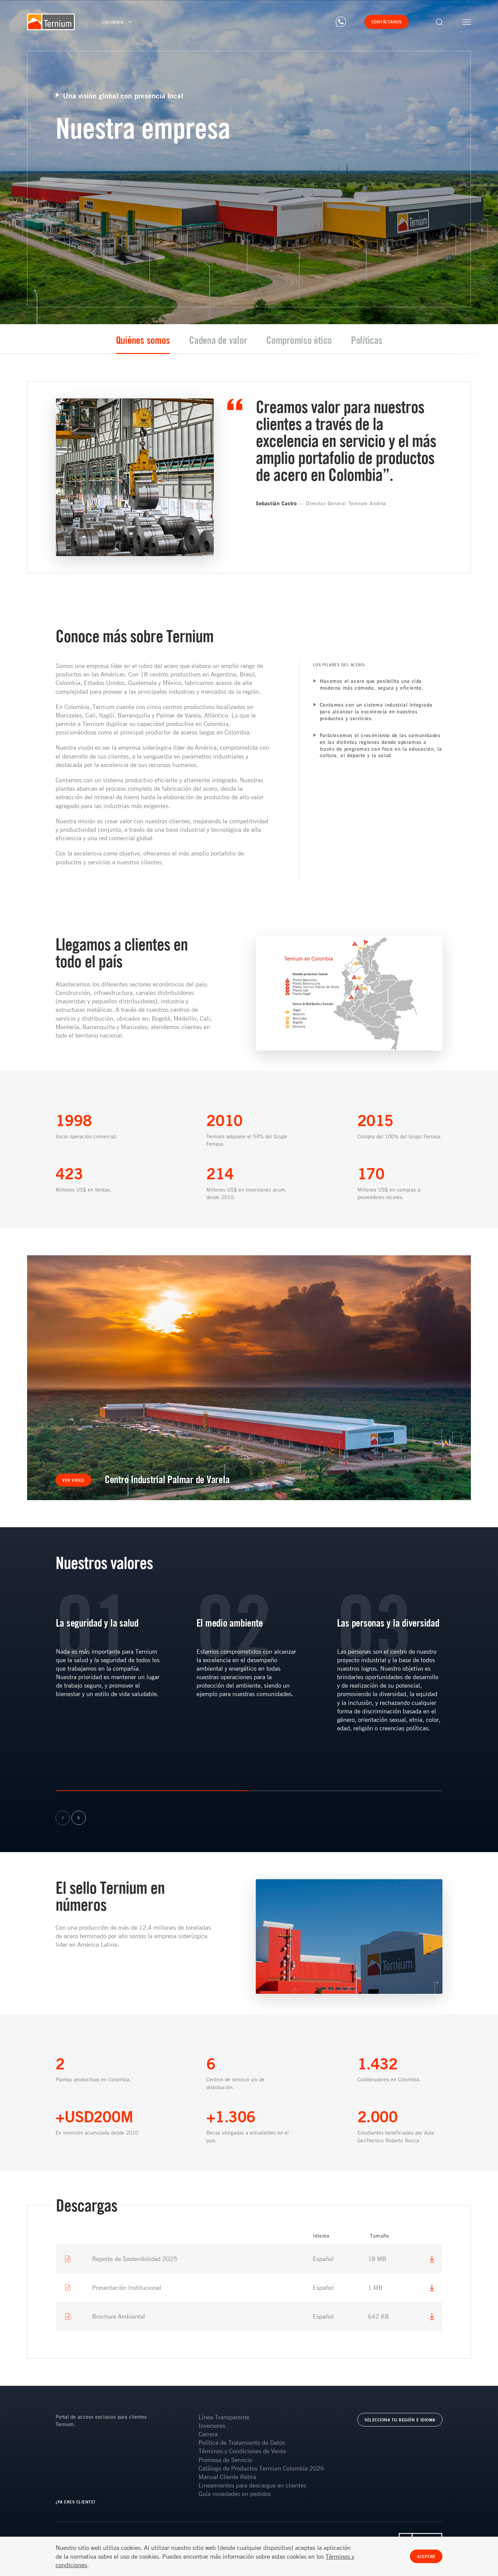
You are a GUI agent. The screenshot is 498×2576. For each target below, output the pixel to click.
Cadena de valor (218, 340)
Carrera (208, 2434)
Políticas (367, 340)
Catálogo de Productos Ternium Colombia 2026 (261, 2468)
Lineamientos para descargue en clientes (252, 2485)
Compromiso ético (299, 340)
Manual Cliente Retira (227, 2477)
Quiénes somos (143, 340)
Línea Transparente (224, 2417)
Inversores (212, 2425)
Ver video (73, 1480)
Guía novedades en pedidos (235, 2494)
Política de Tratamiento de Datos (242, 2442)
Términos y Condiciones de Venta (242, 2451)
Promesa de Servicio (225, 2460)
